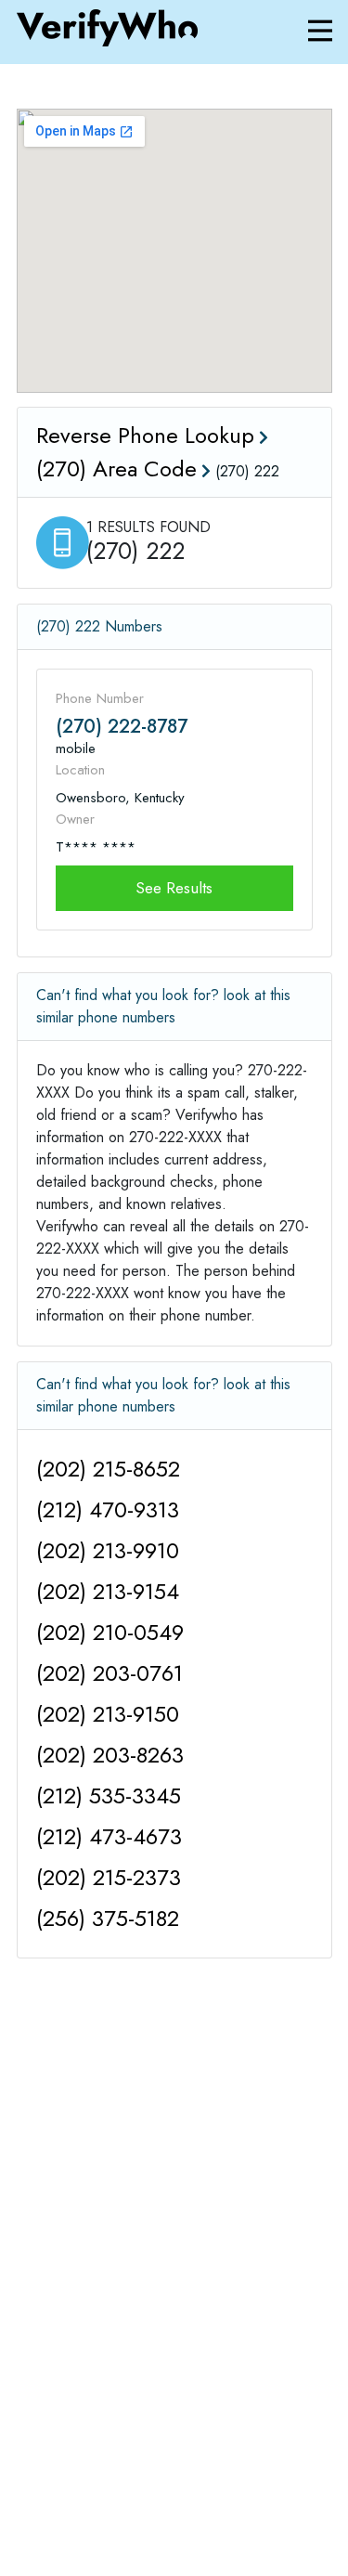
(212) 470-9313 (108, 1509)
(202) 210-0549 (110, 1632)
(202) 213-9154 (108, 1591)
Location (80, 770)
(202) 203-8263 (110, 1755)
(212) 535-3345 (109, 1795)
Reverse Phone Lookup (145, 435)
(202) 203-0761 (110, 1673)
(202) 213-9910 (108, 1550)
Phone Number (100, 698)
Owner (75, 819)
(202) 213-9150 (108, 1714)
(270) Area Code (116, 468)
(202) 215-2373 (109, 1877)
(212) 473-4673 (109, 1836)
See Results (174, 888)
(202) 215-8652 (108, 1469)
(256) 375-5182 (108, 1918)
